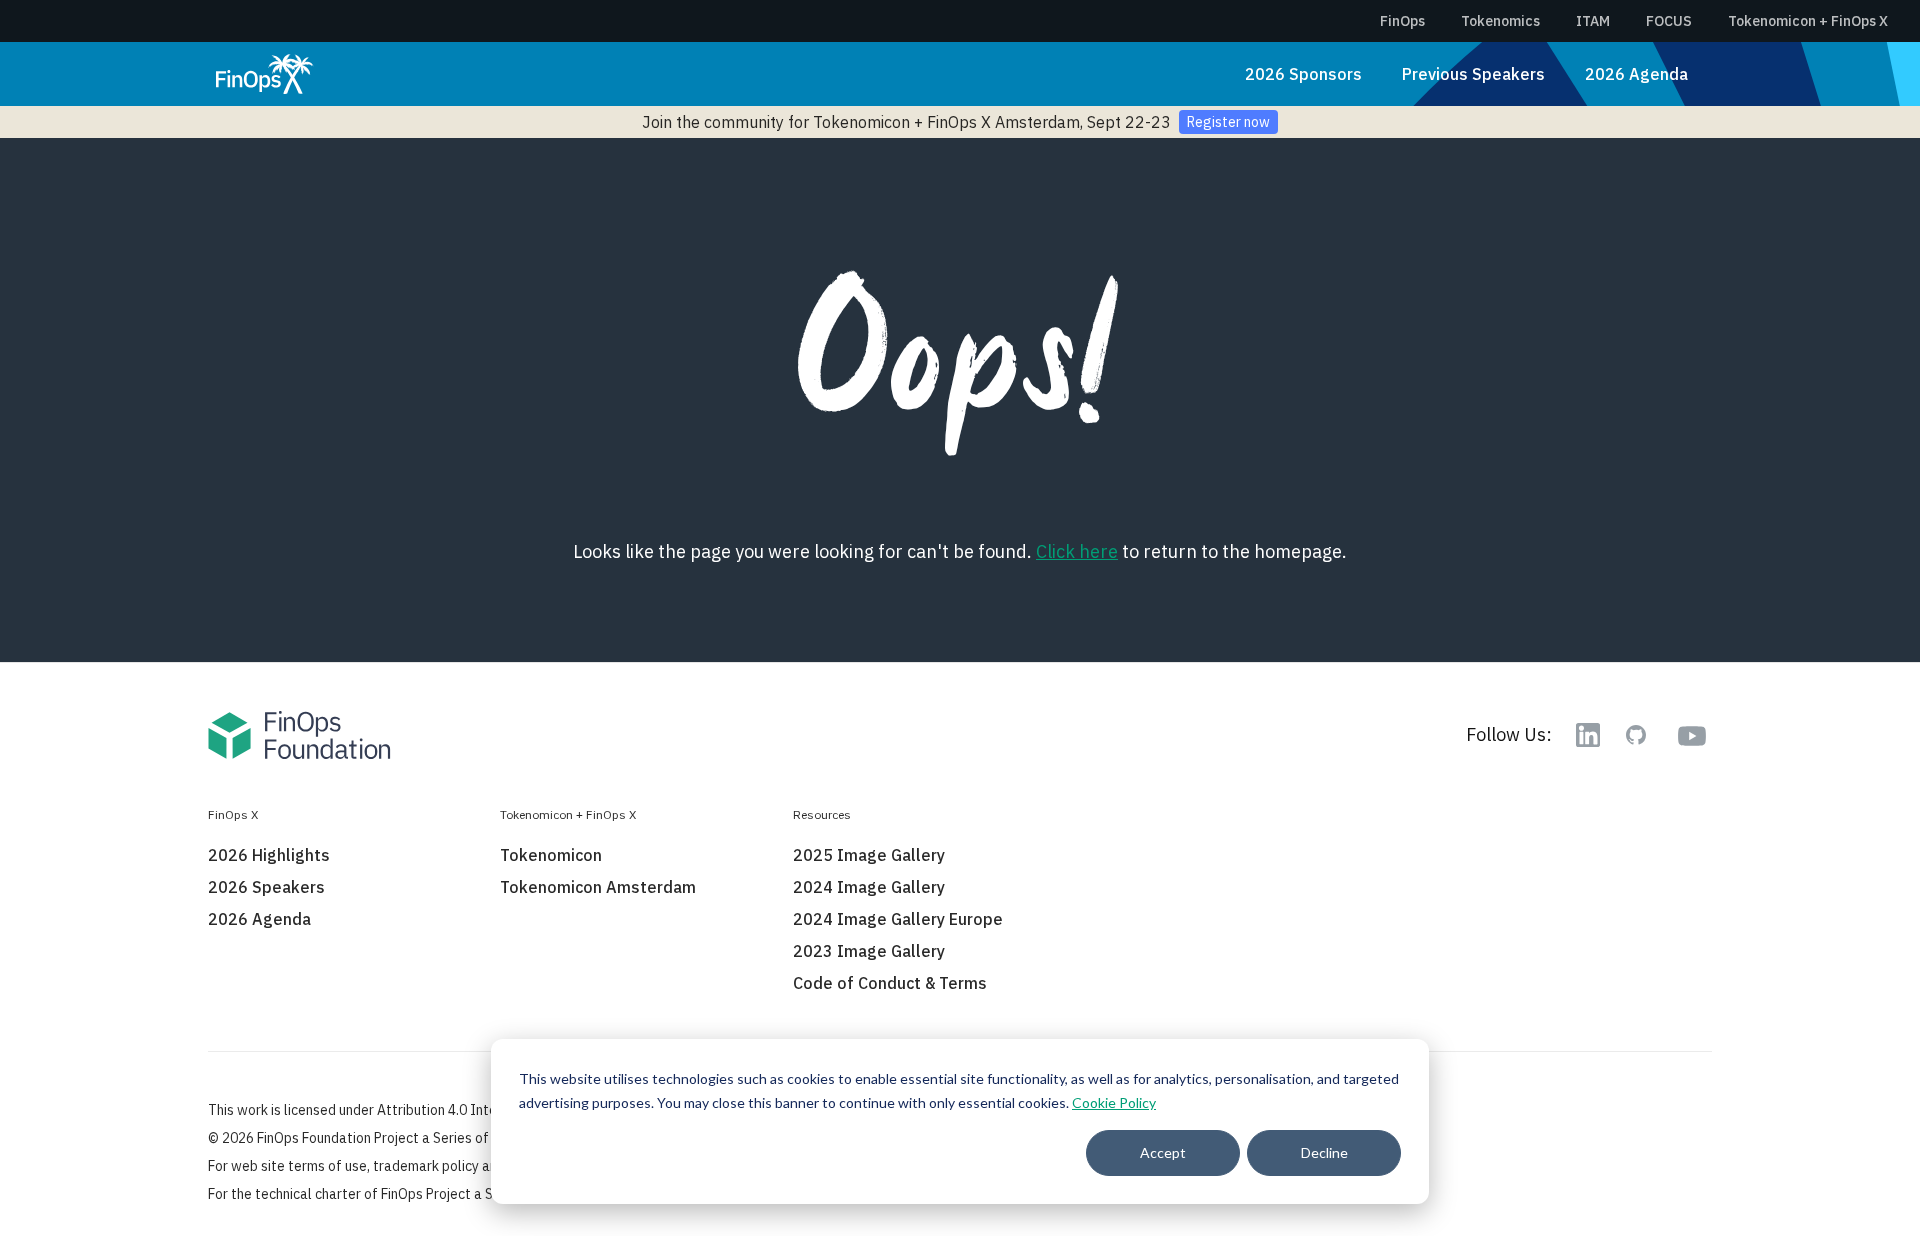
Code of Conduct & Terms (890, 983)
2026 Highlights (269, 855)
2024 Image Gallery (869, 887)
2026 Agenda (1636, 74)
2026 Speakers (266, 887)
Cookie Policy (1114, 1102)
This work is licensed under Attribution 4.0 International (380, 1110)
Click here (1077, 551)
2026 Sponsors (1303, 74)
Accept (1163, 1152)
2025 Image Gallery (869, 855)
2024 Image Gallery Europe (898, 919)
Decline (1324, 1152)
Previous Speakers (1473, 74)
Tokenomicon (551, 855)
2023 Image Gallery (869, 951)
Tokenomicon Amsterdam (598, 887)
